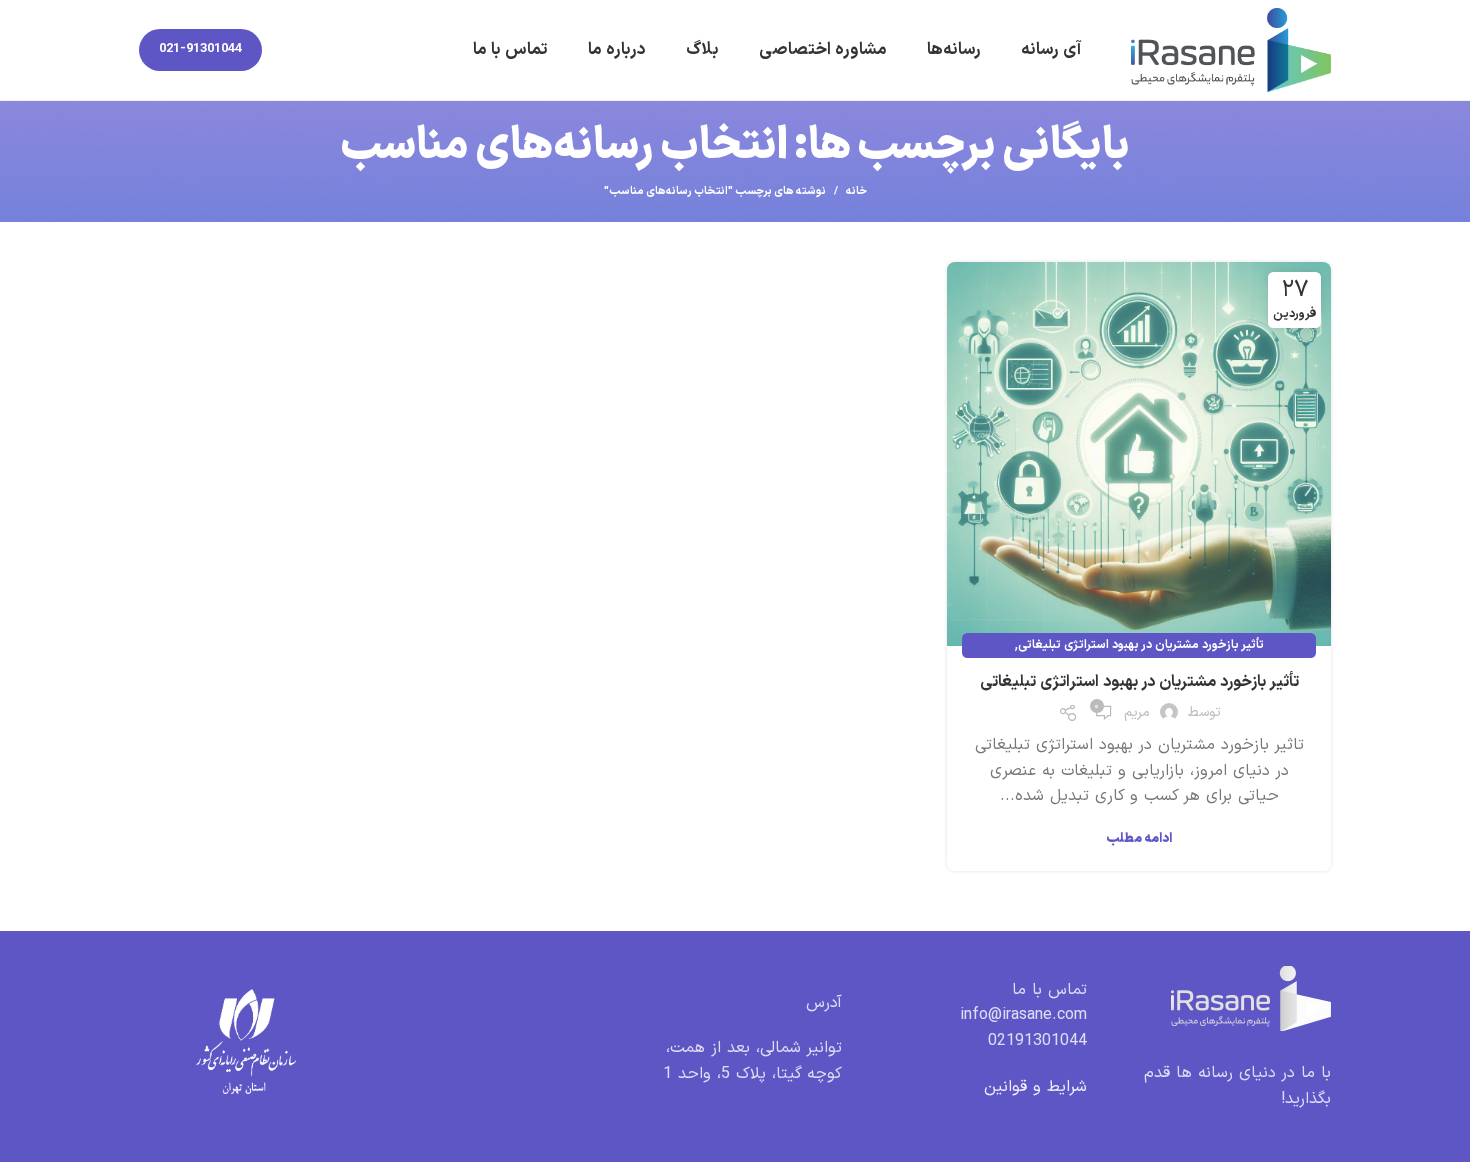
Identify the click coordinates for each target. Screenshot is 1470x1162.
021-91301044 (200, 49)
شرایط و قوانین (1035, 1087)
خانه (856, 192)
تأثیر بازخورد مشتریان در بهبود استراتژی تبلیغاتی (1141, 645)
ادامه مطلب (1139, 839)
